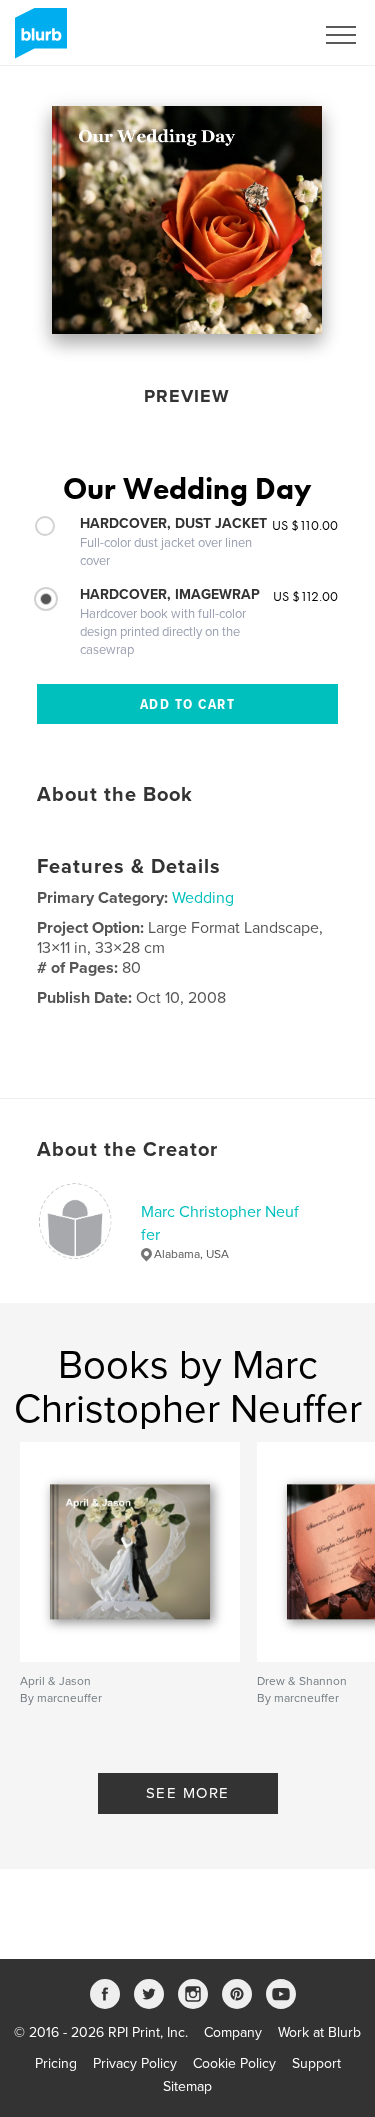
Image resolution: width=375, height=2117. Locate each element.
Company (233, 2032)
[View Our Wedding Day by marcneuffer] (187, 220)
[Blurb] (37, 41)
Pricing (56, 2063)
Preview (187, 396)
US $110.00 (305, 525)
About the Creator (127, 1150)
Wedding (203, 898)
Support (316, 2063)
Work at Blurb (319, 2032)
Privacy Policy (135, 2063)
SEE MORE (188, 1793)
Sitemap (187, 2086)
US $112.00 (305, 596)
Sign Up (263, 35)
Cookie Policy (234, 2063)
